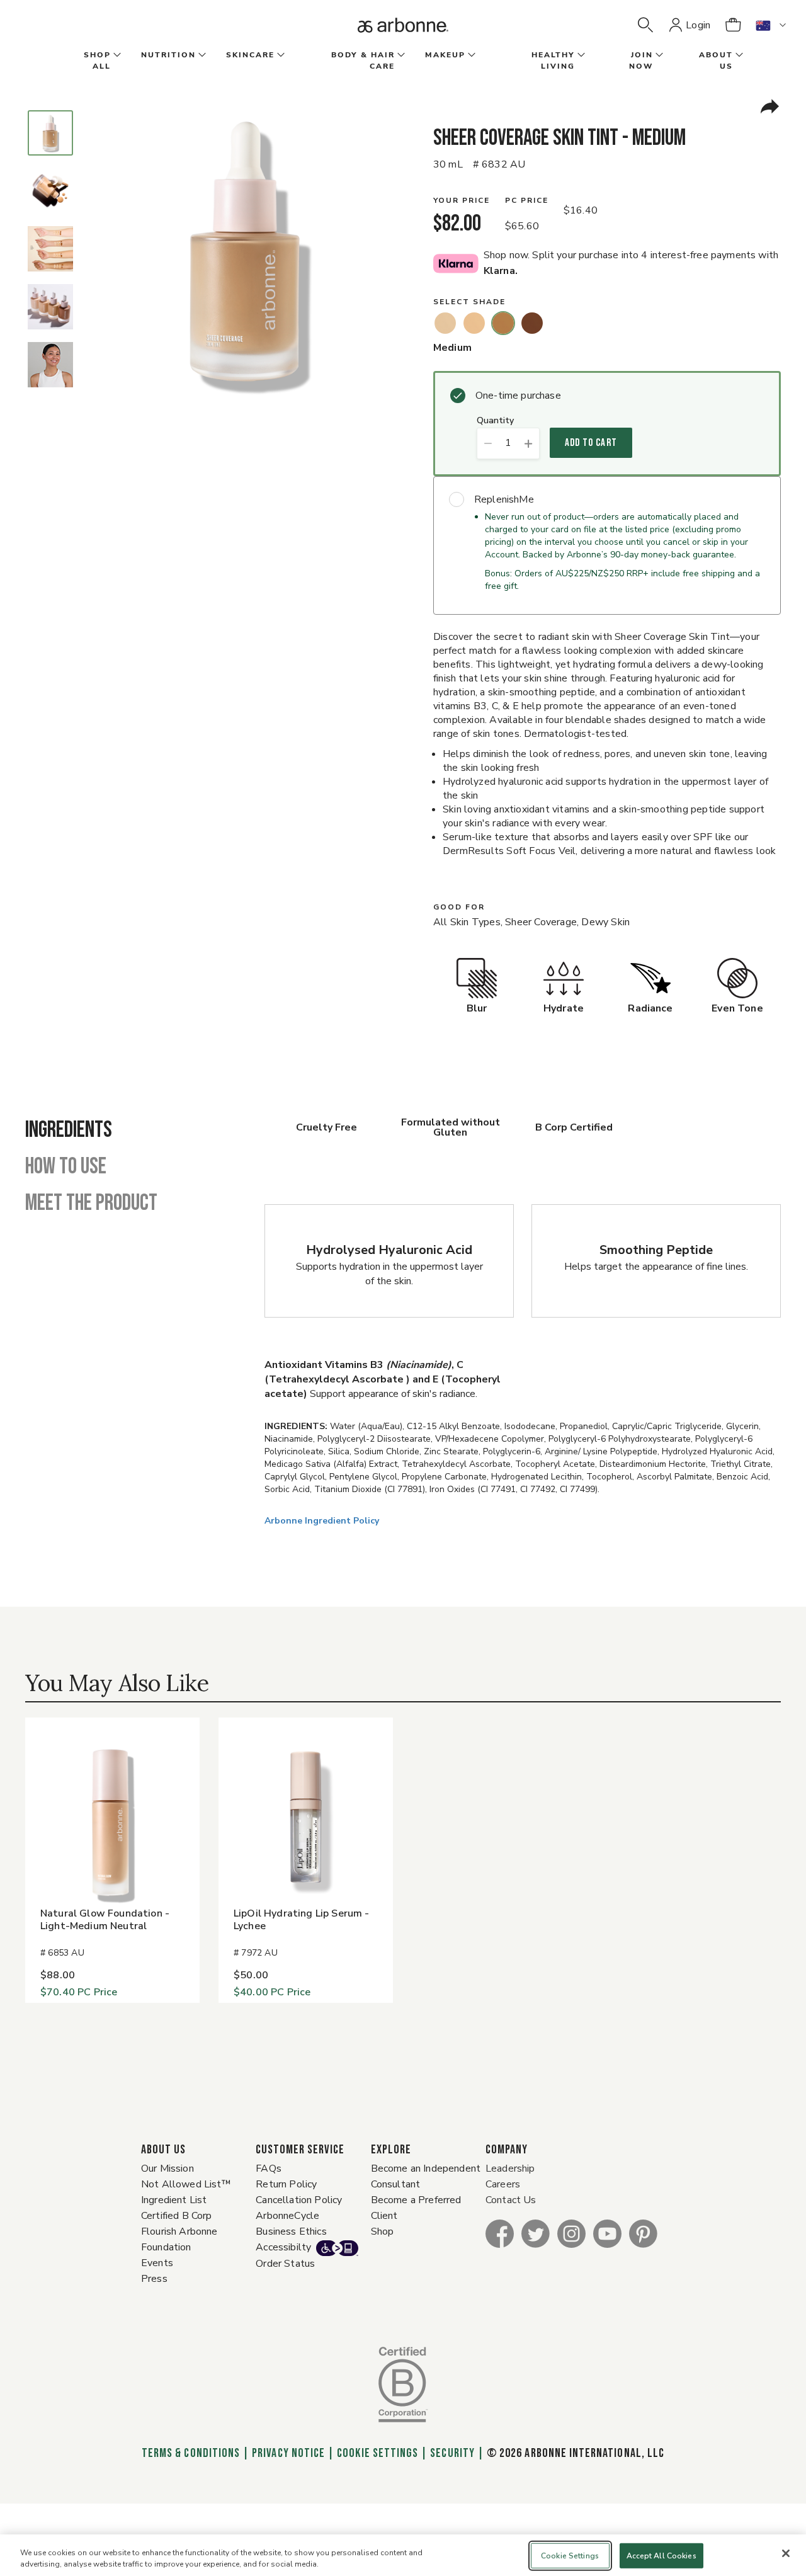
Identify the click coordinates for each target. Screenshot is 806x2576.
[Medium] (503, 323)
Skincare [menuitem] (250, 55)
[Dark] (532, 323)
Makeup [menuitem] (445, 55)
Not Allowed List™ (186, 2184)
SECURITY (452, 2453)
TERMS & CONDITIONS (191, 2453)
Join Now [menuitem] (641, 60)
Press (154, 2279)
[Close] (786, 2553)
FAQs (269, 2169)
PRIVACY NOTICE (288, 2453)
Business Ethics (291, 2231)
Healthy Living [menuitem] (553, 60)
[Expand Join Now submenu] (658, 55)
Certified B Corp (177, 2216)
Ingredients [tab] (69, 1131)
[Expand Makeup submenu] (470, 55)
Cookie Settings (377, 2453)
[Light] (474, 323)
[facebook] (500, 2233)
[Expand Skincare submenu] (280, 55)
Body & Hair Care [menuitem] (363, 60)
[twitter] (536, 2233)
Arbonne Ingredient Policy (322, 1521)
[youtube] (607, 2233)
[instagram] (571, 2233)
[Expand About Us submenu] (738, 55)
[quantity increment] (529, 443)
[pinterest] (643, 2233)
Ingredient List (174, 2200)
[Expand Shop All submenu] (116, 55)
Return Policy (286, 2184)
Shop (383, 2231)
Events (157, 2263)
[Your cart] (733, 25)
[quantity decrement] (488, 443)
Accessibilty (283, 2247)
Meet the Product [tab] (91, 1204)
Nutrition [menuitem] (168, 55)
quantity (495, 421)
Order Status (285, 2264)
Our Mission (167, 2169)
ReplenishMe (504, 499)
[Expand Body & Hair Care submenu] (400, 55)
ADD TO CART (591, 443)
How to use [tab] (66, 1167)
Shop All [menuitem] (97, 60)
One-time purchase (518, 396)
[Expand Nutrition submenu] (201, 55)
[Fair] (445, 323)
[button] (645, 25)
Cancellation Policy (299, 2200)
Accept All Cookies (661, 2556)
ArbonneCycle (287, 2216)
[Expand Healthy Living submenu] (580, 55)
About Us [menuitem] (716, 60)
